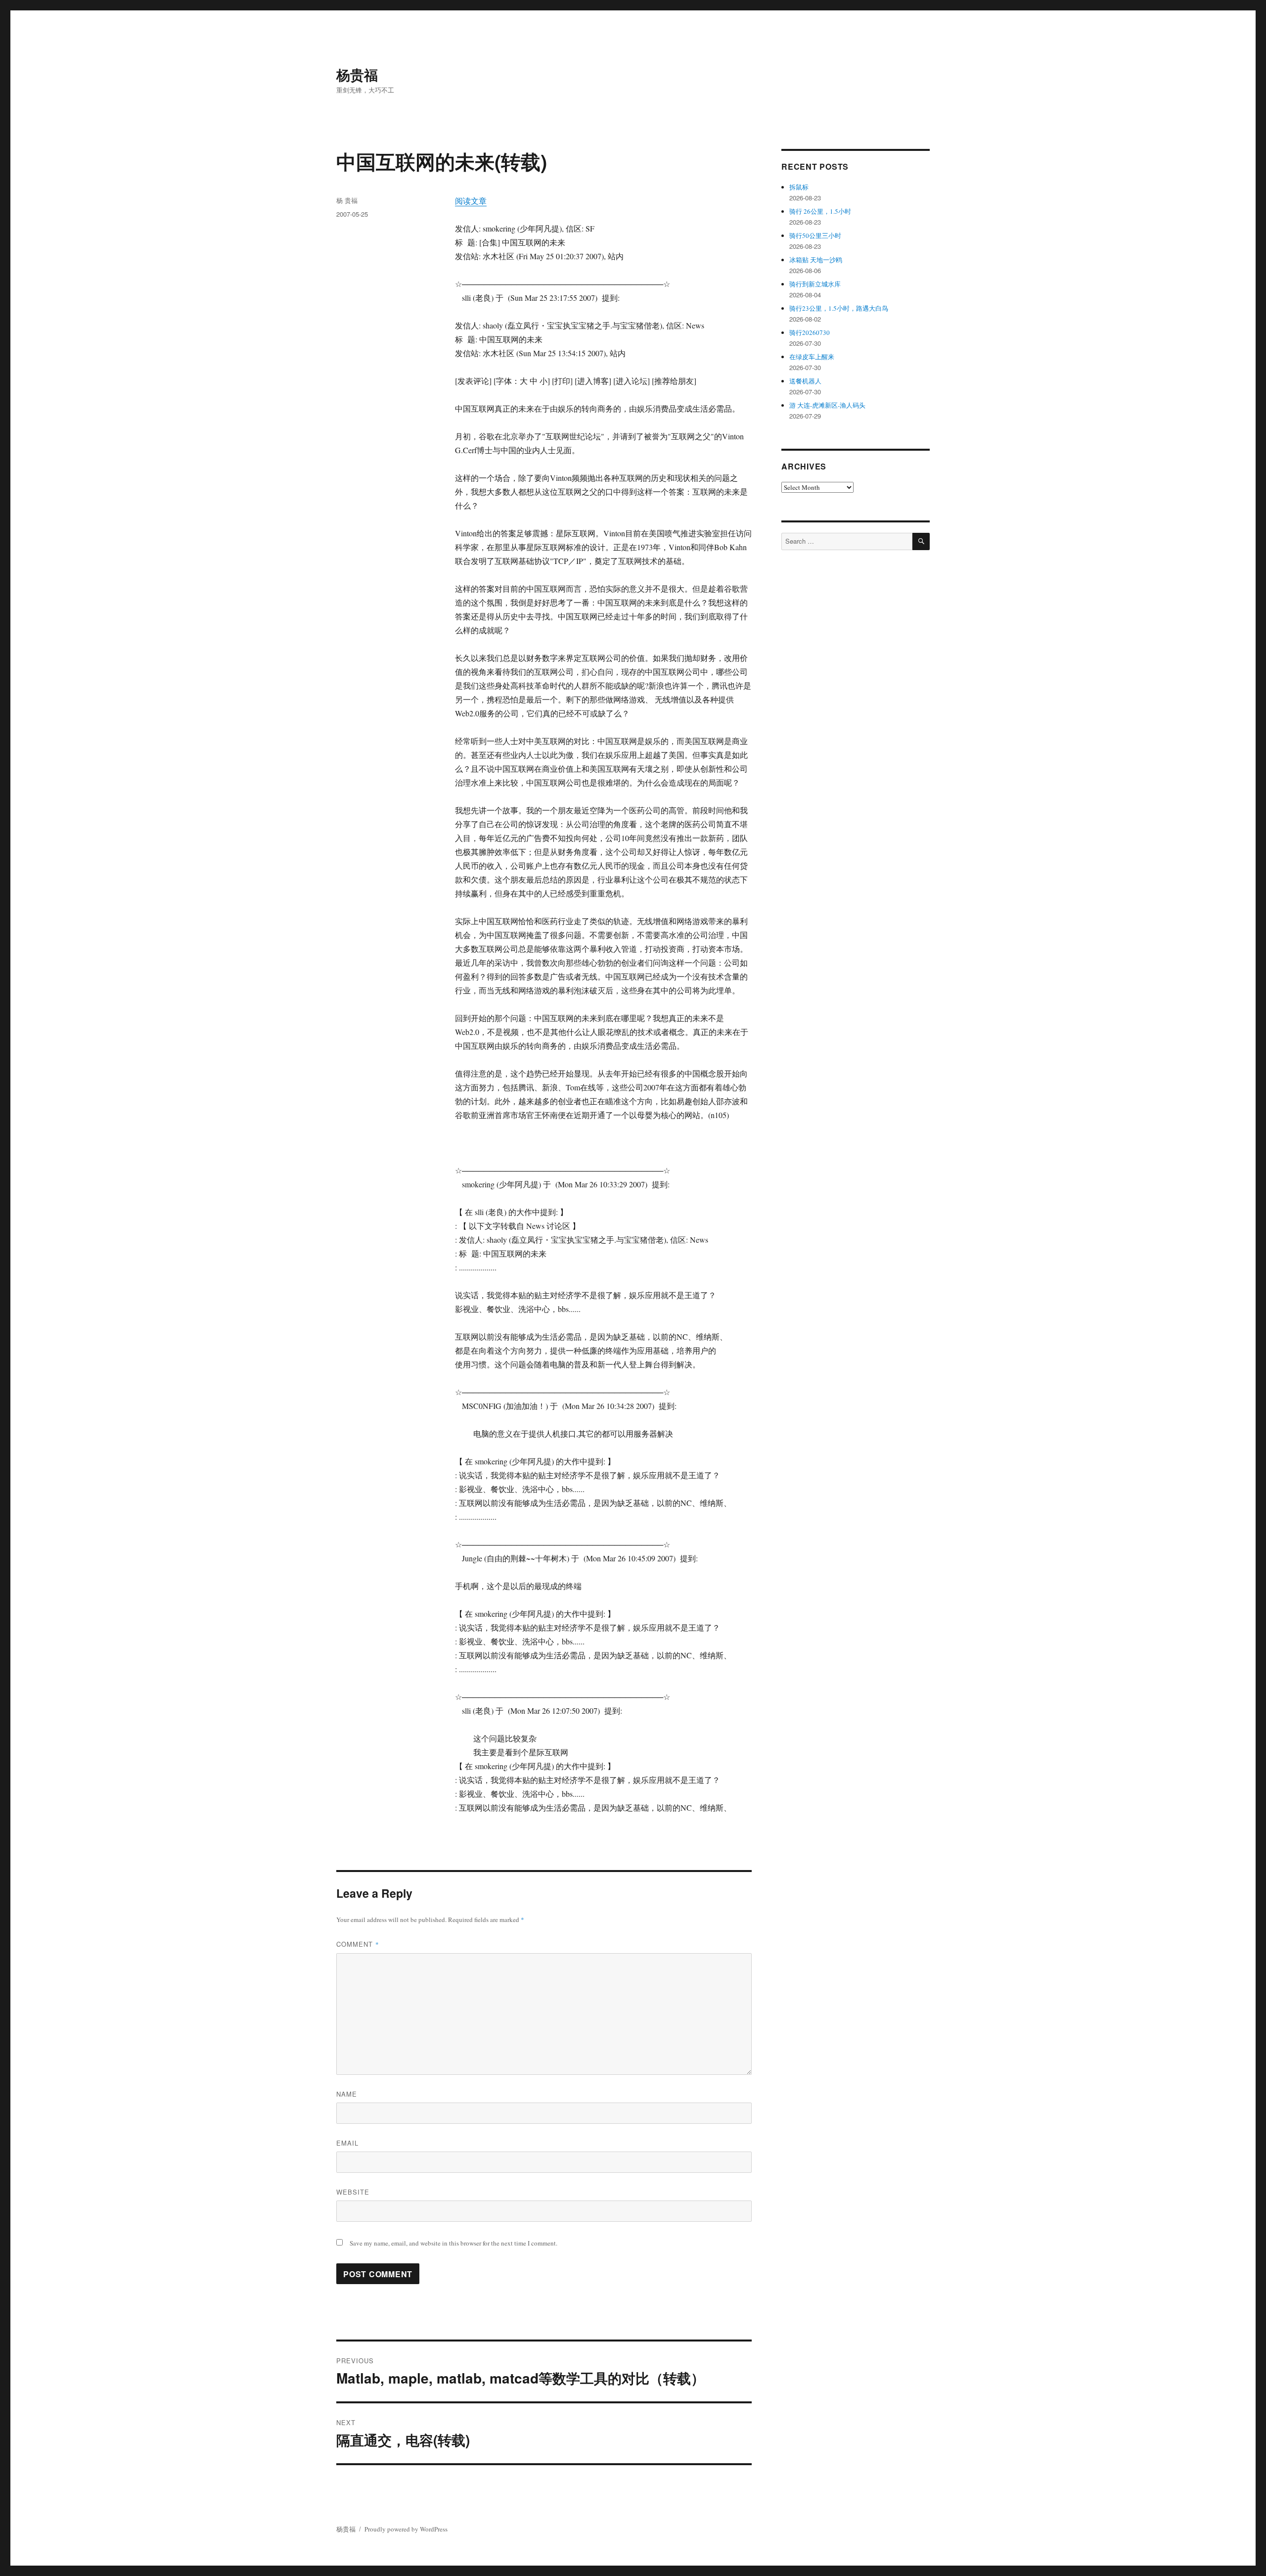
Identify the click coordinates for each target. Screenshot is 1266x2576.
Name (347, 2094)
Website (353, 2192)
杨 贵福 (347, 200)
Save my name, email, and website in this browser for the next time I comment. (453, 2243)
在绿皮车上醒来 (812, 357)
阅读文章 (471, 201)
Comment (358, 1944)
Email (347, 2143)
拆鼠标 (799, 187)
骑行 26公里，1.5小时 (820, 211)
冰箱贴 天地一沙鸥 (816, 260)
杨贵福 (357, 74)
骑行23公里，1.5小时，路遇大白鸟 (839, 308)
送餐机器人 (805, 381)
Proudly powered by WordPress (406, 2529)
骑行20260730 (810, 332)
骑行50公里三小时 (815, 235)
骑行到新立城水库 (815, 284)
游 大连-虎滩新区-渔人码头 (827, 405)
